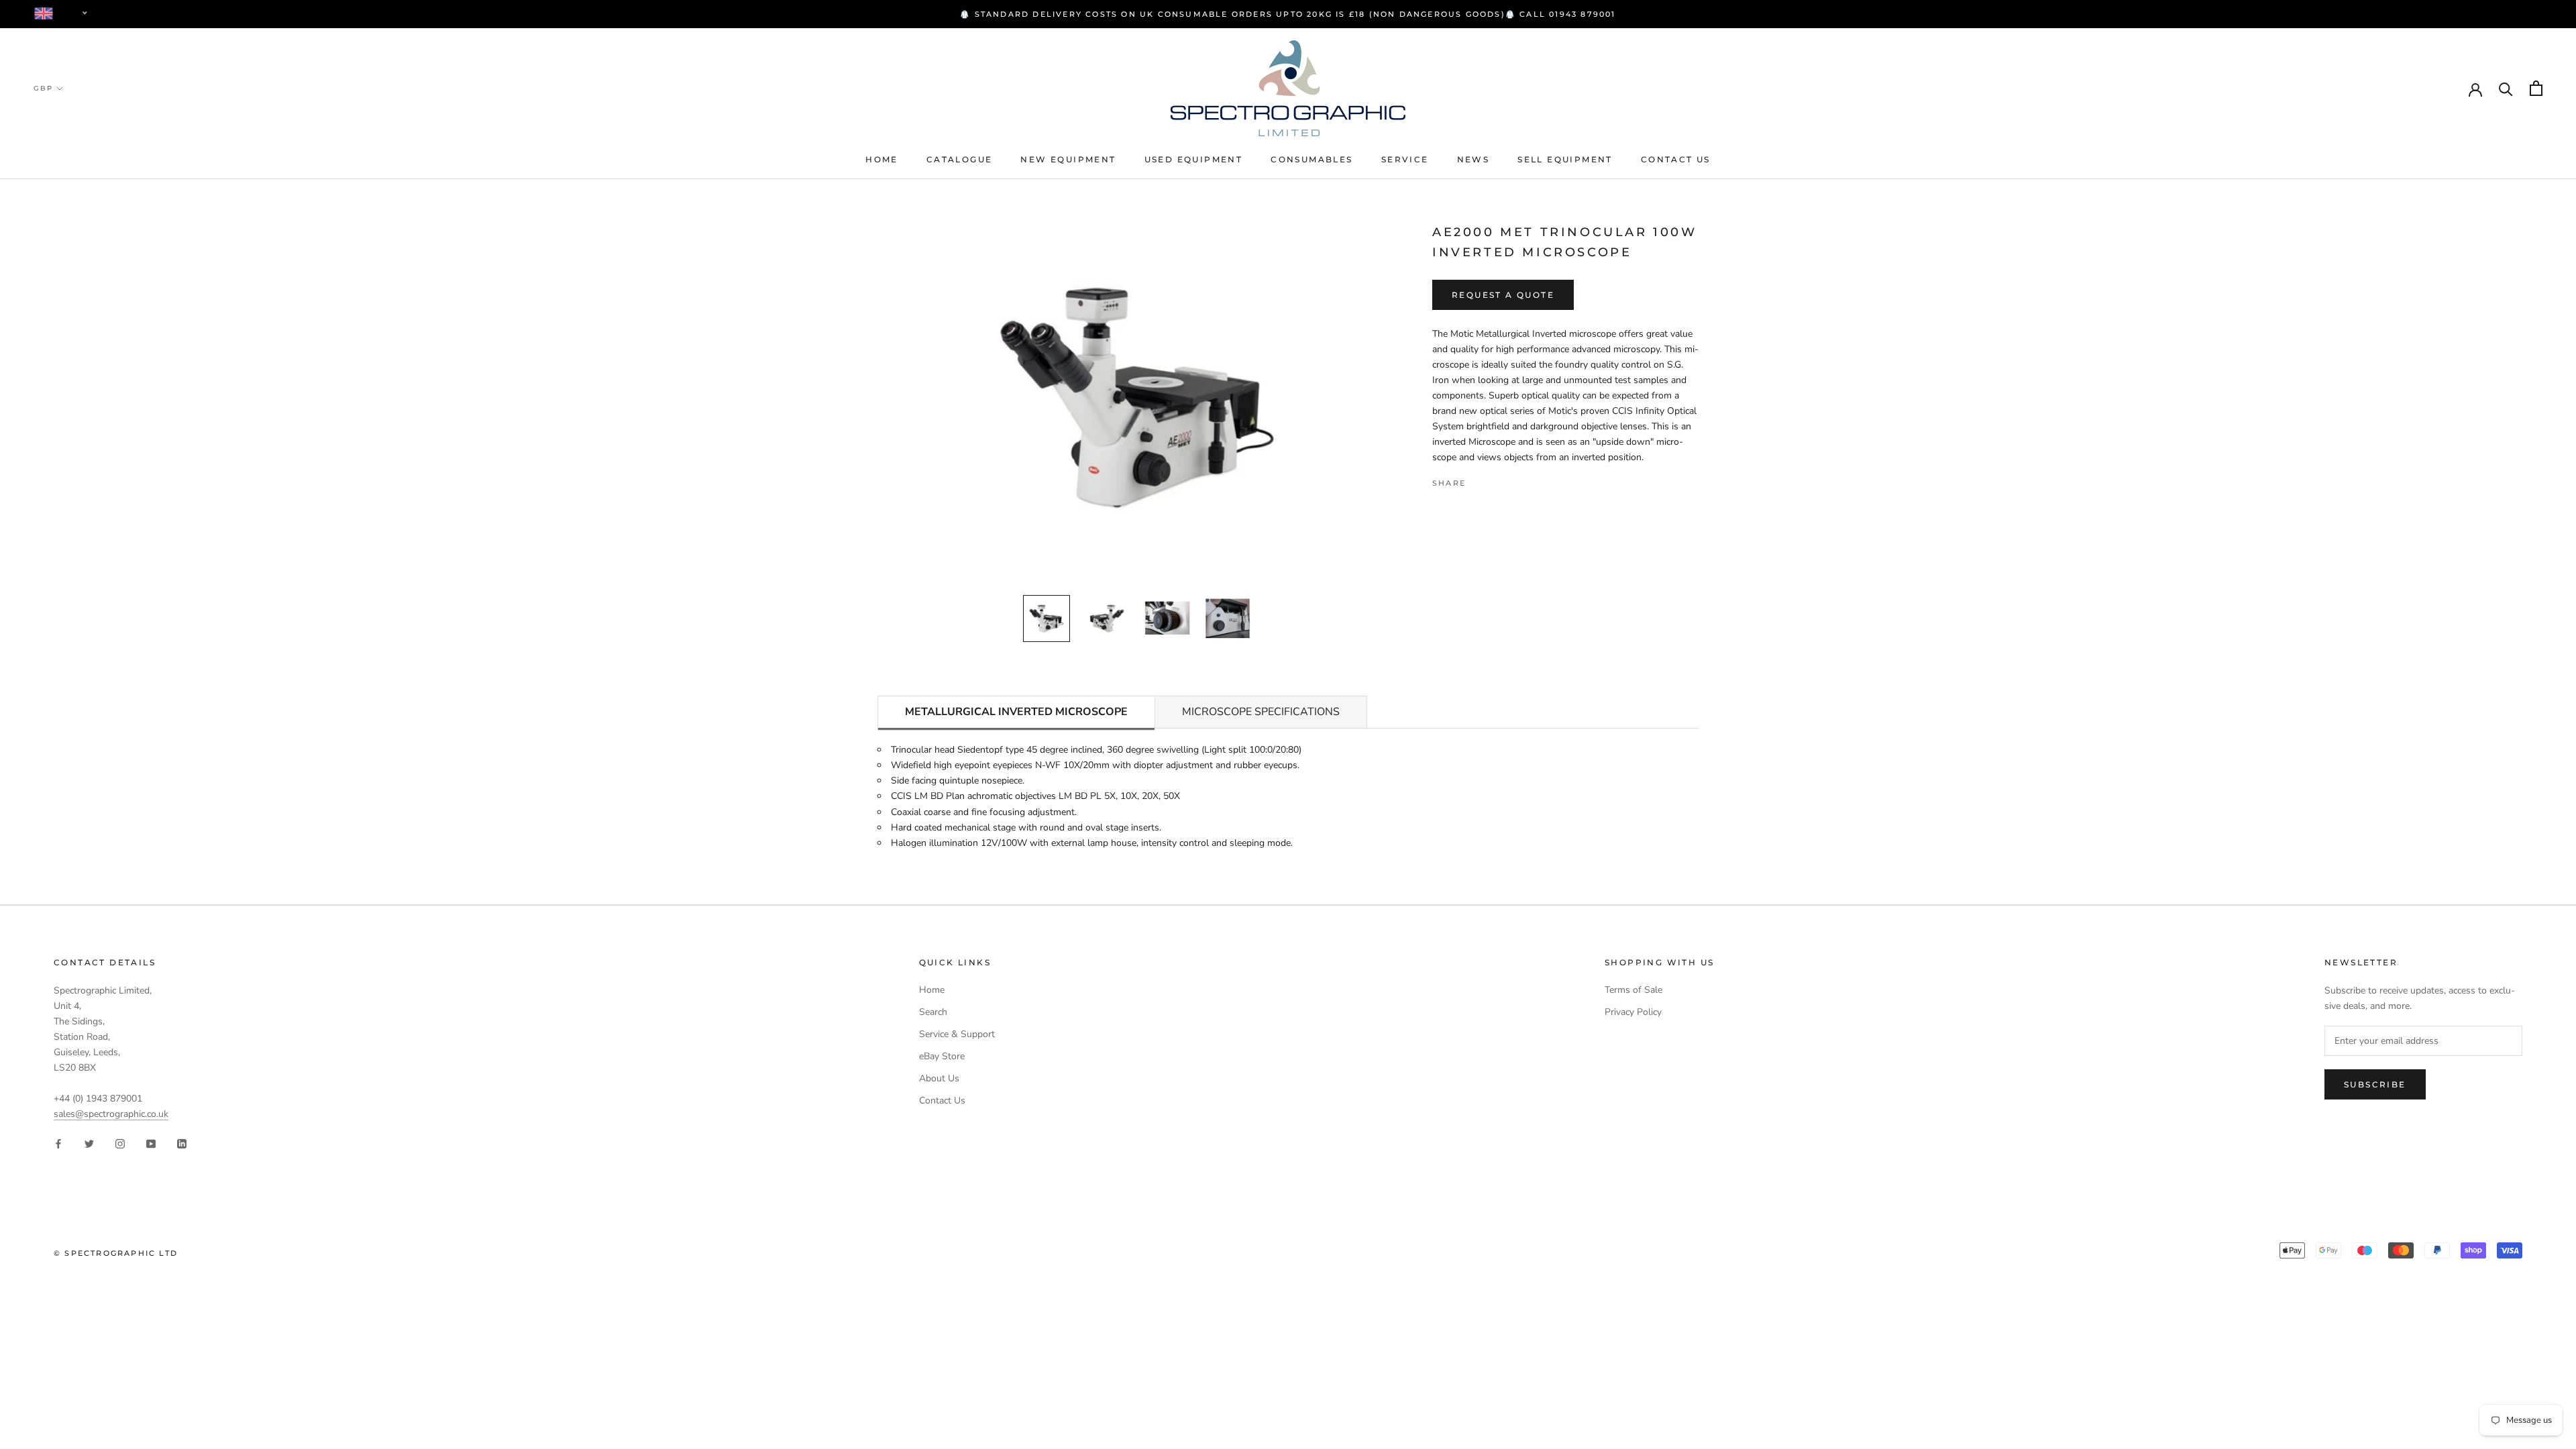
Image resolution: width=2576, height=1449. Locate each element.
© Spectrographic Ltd (116, 1253)
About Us (939, 1078)
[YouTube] (151, 1143)
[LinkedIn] (182, 1143)
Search (933, 1012)
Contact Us (1676, 159)
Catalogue (960, 159)
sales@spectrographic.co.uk (111, 1114)
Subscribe (2375, 1084)
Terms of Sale (1633, 990)
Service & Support (957, 1034)
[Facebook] (1479, 480)
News (1473, 159)
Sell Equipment (1565, 159)
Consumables (1311, 159)
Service (1405, 159)
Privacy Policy (1633, 1012)
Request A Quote (1503, 295)
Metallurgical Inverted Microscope (1016, 712)
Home (882, 159)
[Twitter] (1496, 480)
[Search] (2506, 88)
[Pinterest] (1513, 480)
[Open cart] (2536, 88)
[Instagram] (120, 1143)
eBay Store (942, 1056)
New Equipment (1068, 159)
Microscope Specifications (1261, 712)
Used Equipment (1194, 159)
